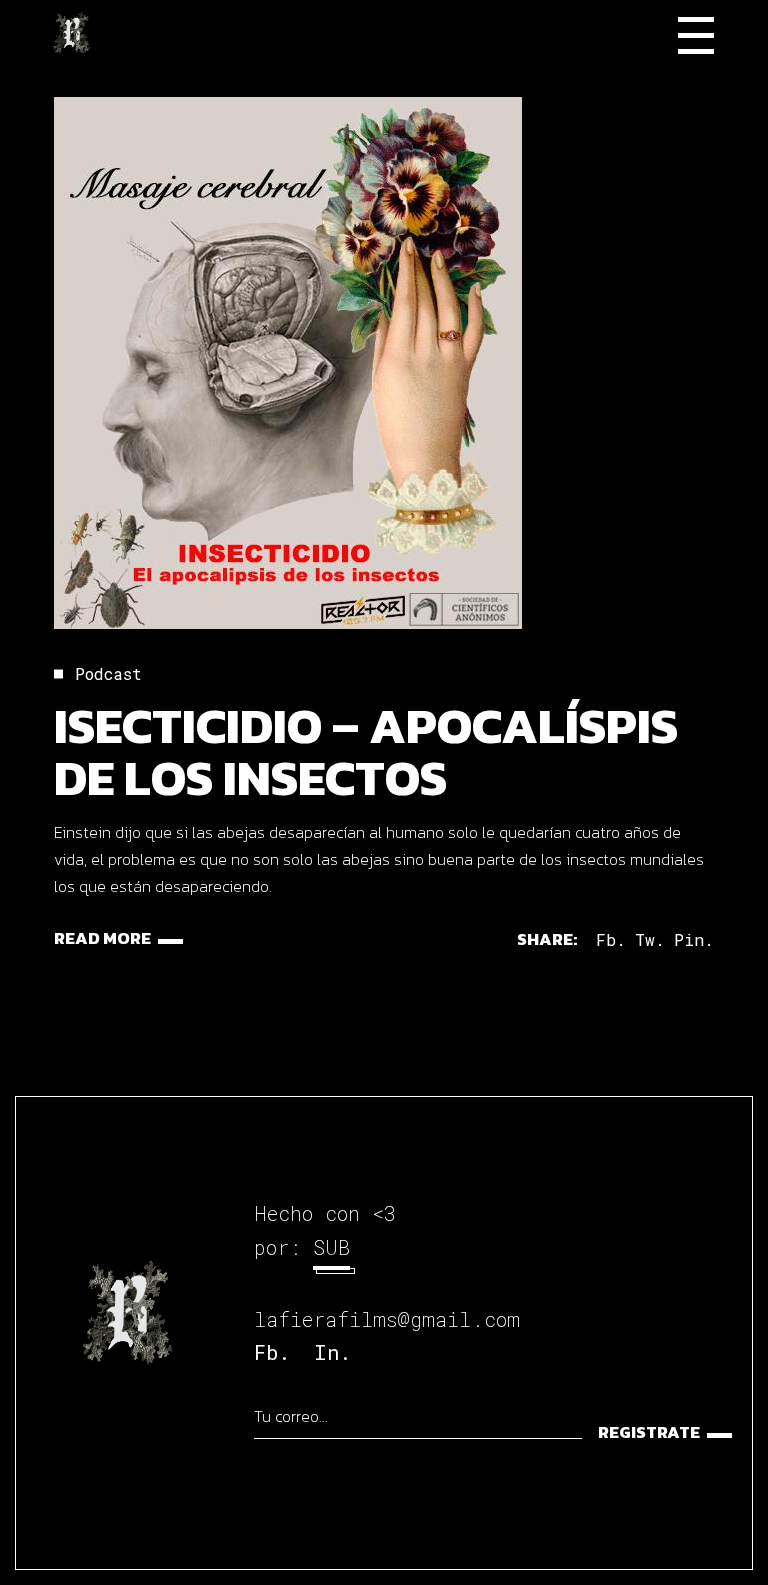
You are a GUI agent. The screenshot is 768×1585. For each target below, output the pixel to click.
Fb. (272, 1352)
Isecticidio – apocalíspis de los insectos (366, 751)
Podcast (108, 673)
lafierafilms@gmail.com (387, 1319)
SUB (331, 1247)
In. (332, 1352)
